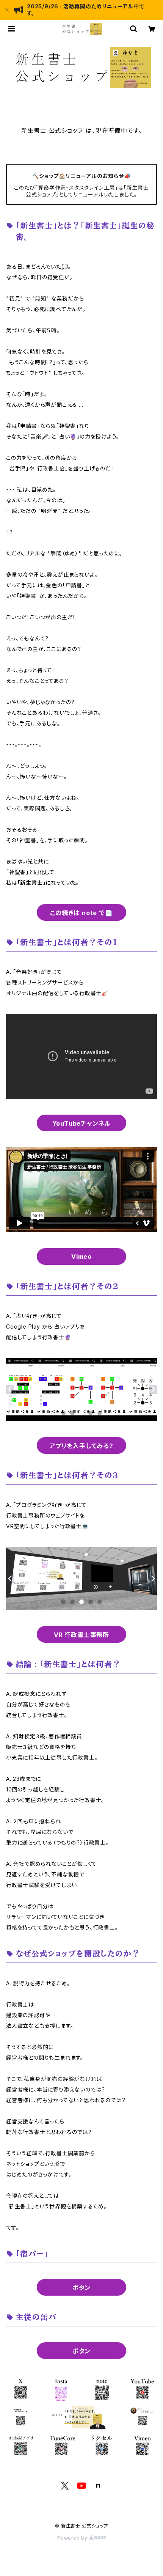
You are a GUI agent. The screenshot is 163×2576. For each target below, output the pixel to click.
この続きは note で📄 (81, 913)
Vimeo (81, 1257)
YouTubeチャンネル (82, 1123)
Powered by (73, 2538)
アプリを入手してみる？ (81, 1446)
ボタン (81, 2288)
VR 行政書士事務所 (81, 1635)
